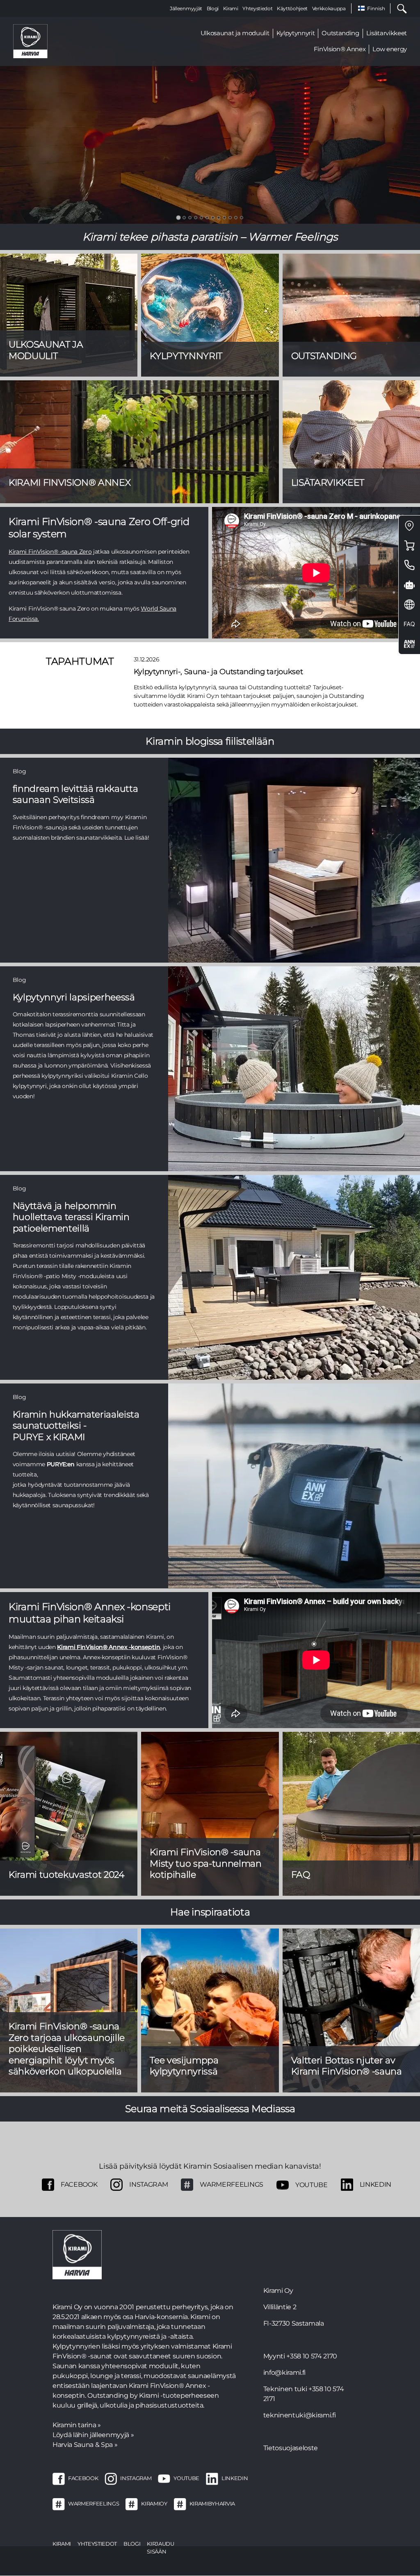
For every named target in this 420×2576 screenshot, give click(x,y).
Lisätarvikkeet (387, 33)
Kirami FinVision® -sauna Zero (50, 552)
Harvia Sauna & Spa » (85, 2445)
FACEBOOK (83, 2478)
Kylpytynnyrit (296, 33)
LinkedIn (375, 2184)
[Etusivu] (30, 41)
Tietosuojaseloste (291, 2448)
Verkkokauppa (329, 8)
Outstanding (340, 33)
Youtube (312, 2185)
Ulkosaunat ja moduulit (235, 33)
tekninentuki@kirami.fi (300, 2415)
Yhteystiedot (257, 8)
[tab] (178, 217)
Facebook (79, 2184)
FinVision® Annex (340, 49)
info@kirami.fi (284, 2373)
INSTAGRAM (136, 2478)
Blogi (213, 8)
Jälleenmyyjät (186, 8)
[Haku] (399, 8)
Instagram (148, 2184)
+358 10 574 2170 (312, 2356)
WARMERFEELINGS (231, 2184)
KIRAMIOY (154, 2503)
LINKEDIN (235, 2478)
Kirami (231, 8)
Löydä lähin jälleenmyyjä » (93, 2435)
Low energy (390, 49)
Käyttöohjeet (292, 8)
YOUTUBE (186, 2478)
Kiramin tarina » (77, 2425)
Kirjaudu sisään (160, 2548)
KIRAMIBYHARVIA (212, 2503)
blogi (132, 2544)
